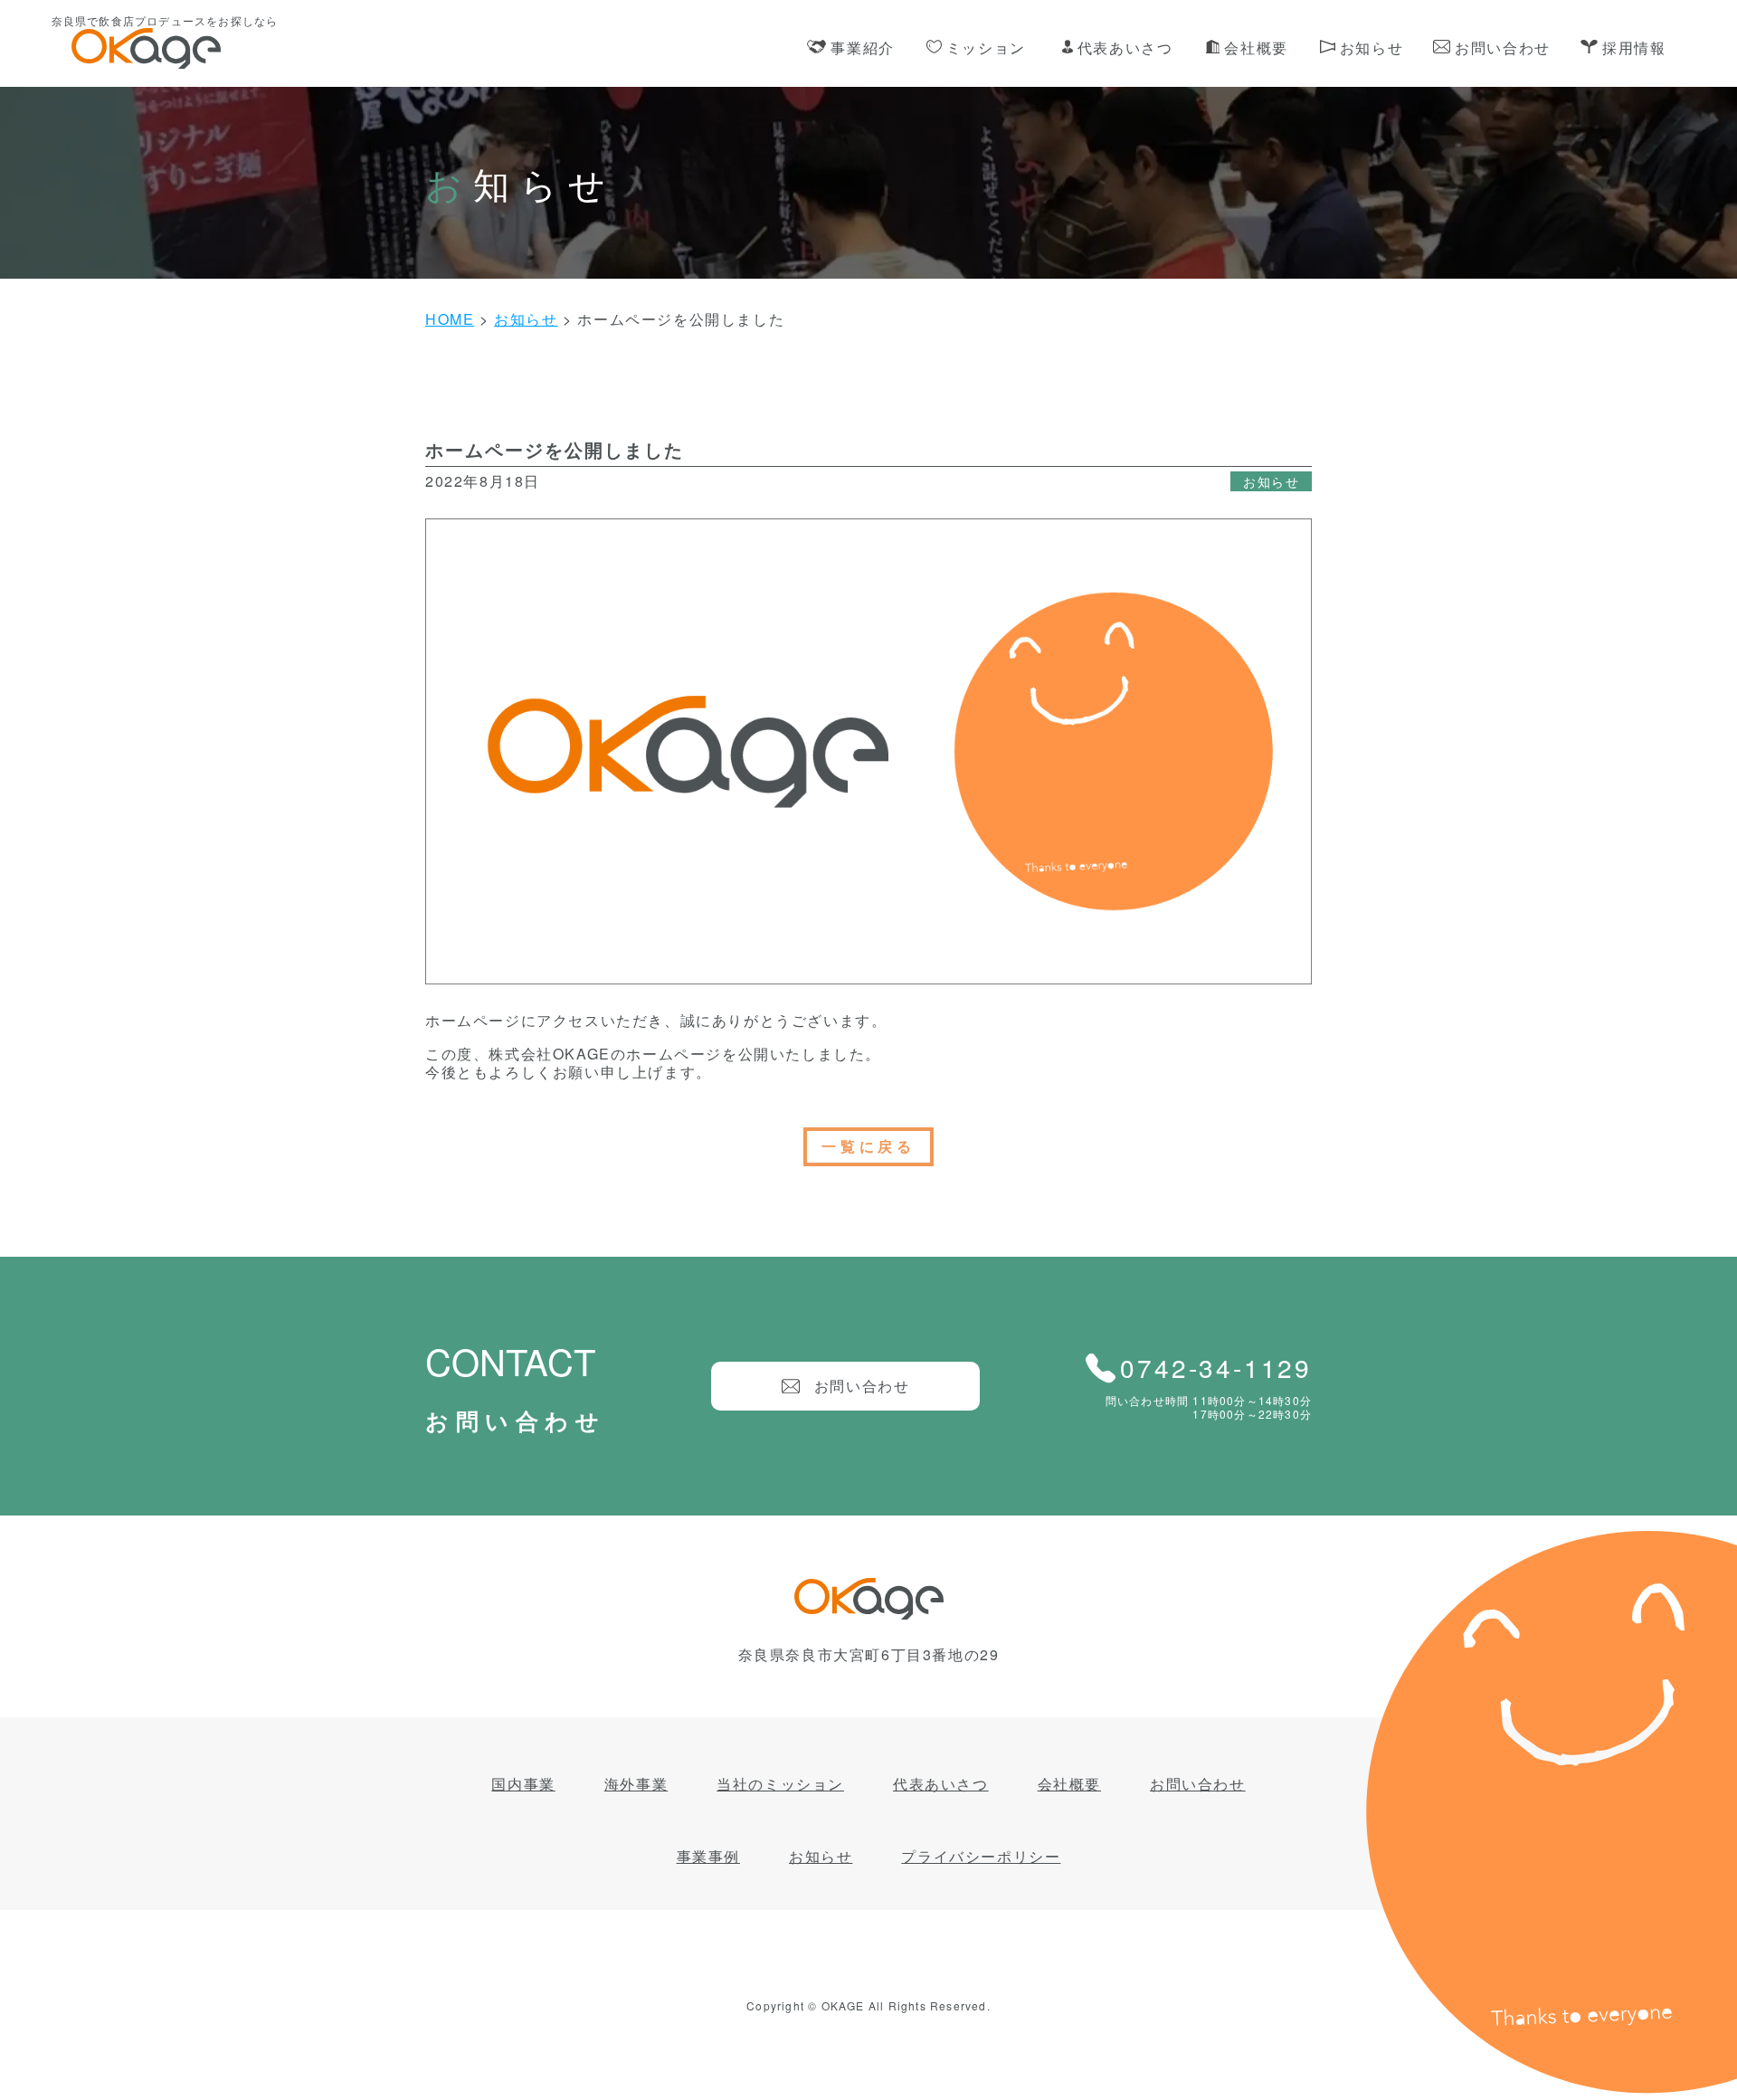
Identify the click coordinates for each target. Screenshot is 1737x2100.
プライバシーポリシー (981, 1856)
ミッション (986, 48)
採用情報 (1634, 48)
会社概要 (1256, 48)
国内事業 (523, 1784)
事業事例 (708, 1856)
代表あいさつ (1125, 48)
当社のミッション (780, 1784)
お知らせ (1372, 48)
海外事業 (636, 1784)
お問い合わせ (1503, 48)
